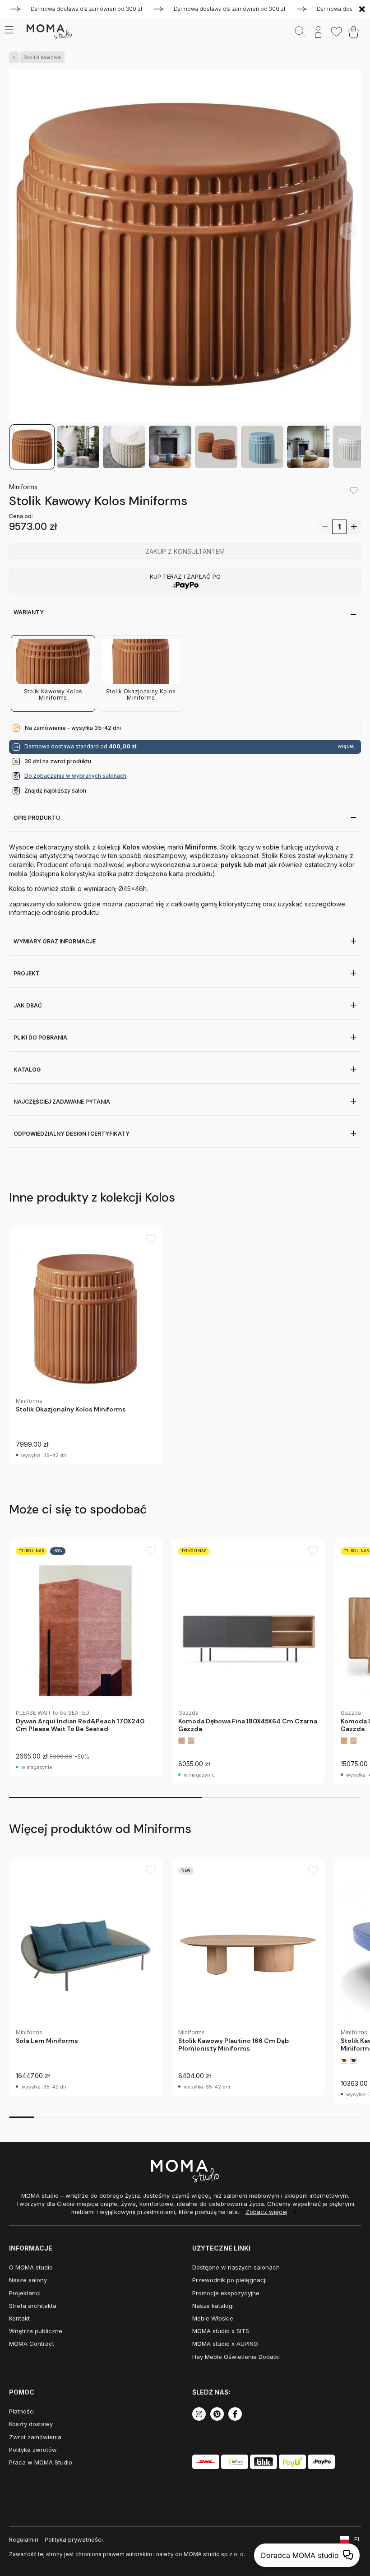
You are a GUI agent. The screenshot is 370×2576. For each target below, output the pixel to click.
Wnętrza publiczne (36, 2331)
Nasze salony (28, 2280)
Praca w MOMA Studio (41, 2462)
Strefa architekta (33, 2306)
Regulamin (24, 2539)
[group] (86, 1346)
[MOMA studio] (49, 32)
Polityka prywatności (74, 2539)
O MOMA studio (31, 2267)
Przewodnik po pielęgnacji (229, 2280)
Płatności (22, 2411)
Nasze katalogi (213, 2306)
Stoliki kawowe (42, 57)
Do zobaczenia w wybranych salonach (75, 776)
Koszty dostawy (31, 2424)
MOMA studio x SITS (221, 2331)
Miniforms (23, 487)
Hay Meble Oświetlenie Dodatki (236, 2357)
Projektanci (25, 2293)
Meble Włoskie (213, 2318)
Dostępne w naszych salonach (236, 2267)
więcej (346, 746)
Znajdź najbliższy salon (55, 791)
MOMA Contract (32, 2344)
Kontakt (19, 2318)
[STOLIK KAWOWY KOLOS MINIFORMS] (185, 247)
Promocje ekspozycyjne (226, 2293)
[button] (349, 231)
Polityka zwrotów (33, 2450)
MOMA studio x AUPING (225, 2344)
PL (358, 2539)
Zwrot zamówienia (35, 2437)
